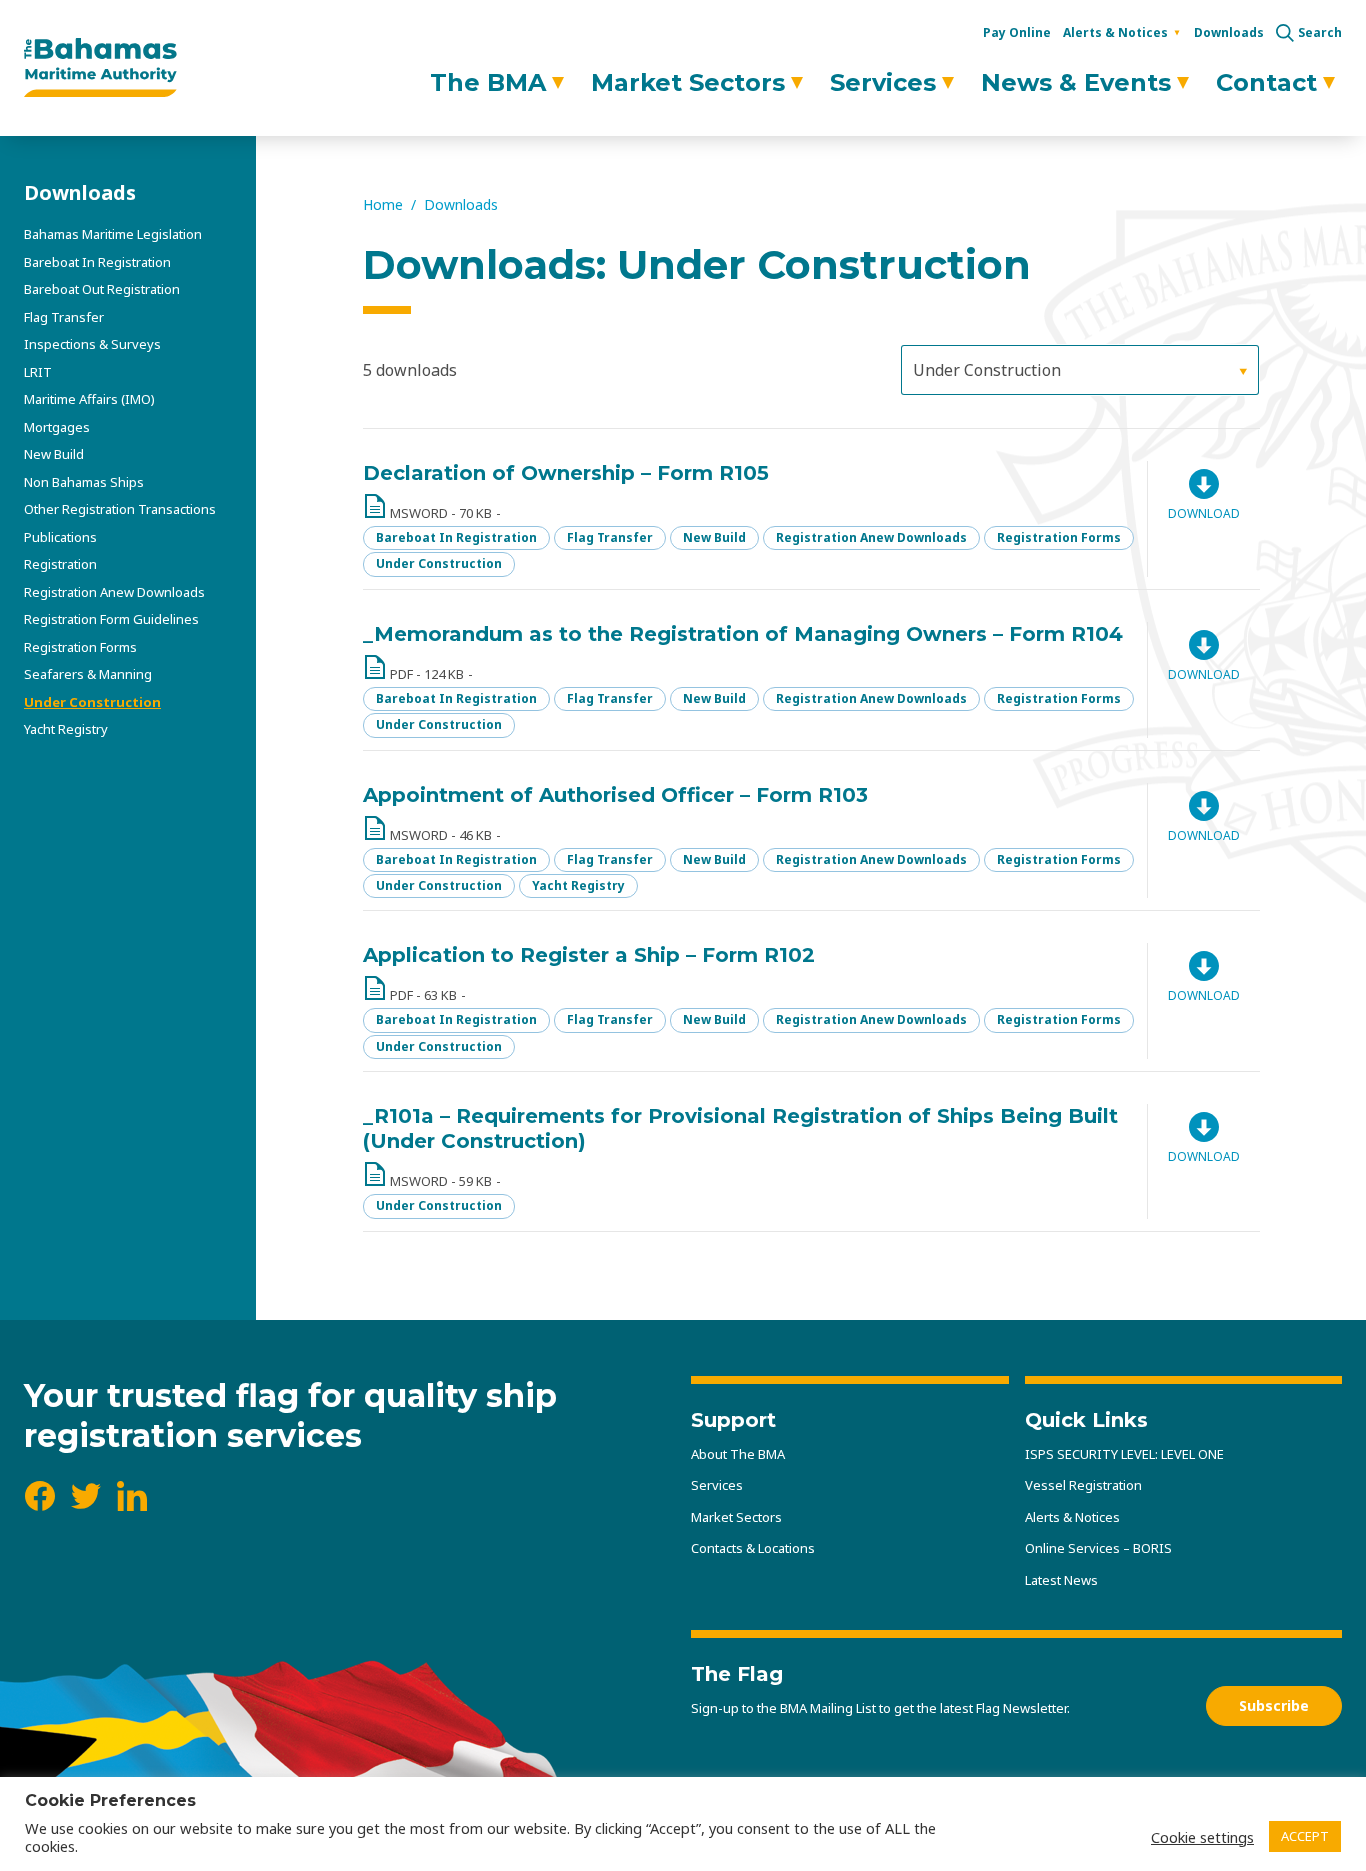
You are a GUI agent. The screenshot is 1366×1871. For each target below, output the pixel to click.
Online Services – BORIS (1098, 1548)
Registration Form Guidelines (111, 619)
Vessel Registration (1083, 1485)
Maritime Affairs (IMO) (89, 399)
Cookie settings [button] (1202, 1837)
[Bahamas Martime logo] (100, 68)
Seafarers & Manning (88, 674)
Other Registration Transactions (120, 509)
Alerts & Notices (1115, 32)
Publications (60, 537)
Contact (1266, 82)
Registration (60, 564)
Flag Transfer (64, 317)
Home (383, 204)
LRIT (38, 372)
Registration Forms (80, 647)
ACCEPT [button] (1305, 1836)
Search (1320, 33)
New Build (54, 454)
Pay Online (1017, 32)
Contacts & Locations (753, 1548)
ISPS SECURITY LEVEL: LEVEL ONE (1124, 1454)
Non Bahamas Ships (84, 482)
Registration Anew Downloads (114, 592)
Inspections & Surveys (92, 344)
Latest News (1061, 1580)
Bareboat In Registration (97, 262)
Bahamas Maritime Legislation (113, 234)
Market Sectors (688, 82)
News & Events (1076, 82)
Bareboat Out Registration (102, 289)
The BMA (488, 82)
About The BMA (738, 1454)
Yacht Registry (66, 729)
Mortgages (57, 427)
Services (883, 82)
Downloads (1229, 32)
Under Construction (92, 702)
